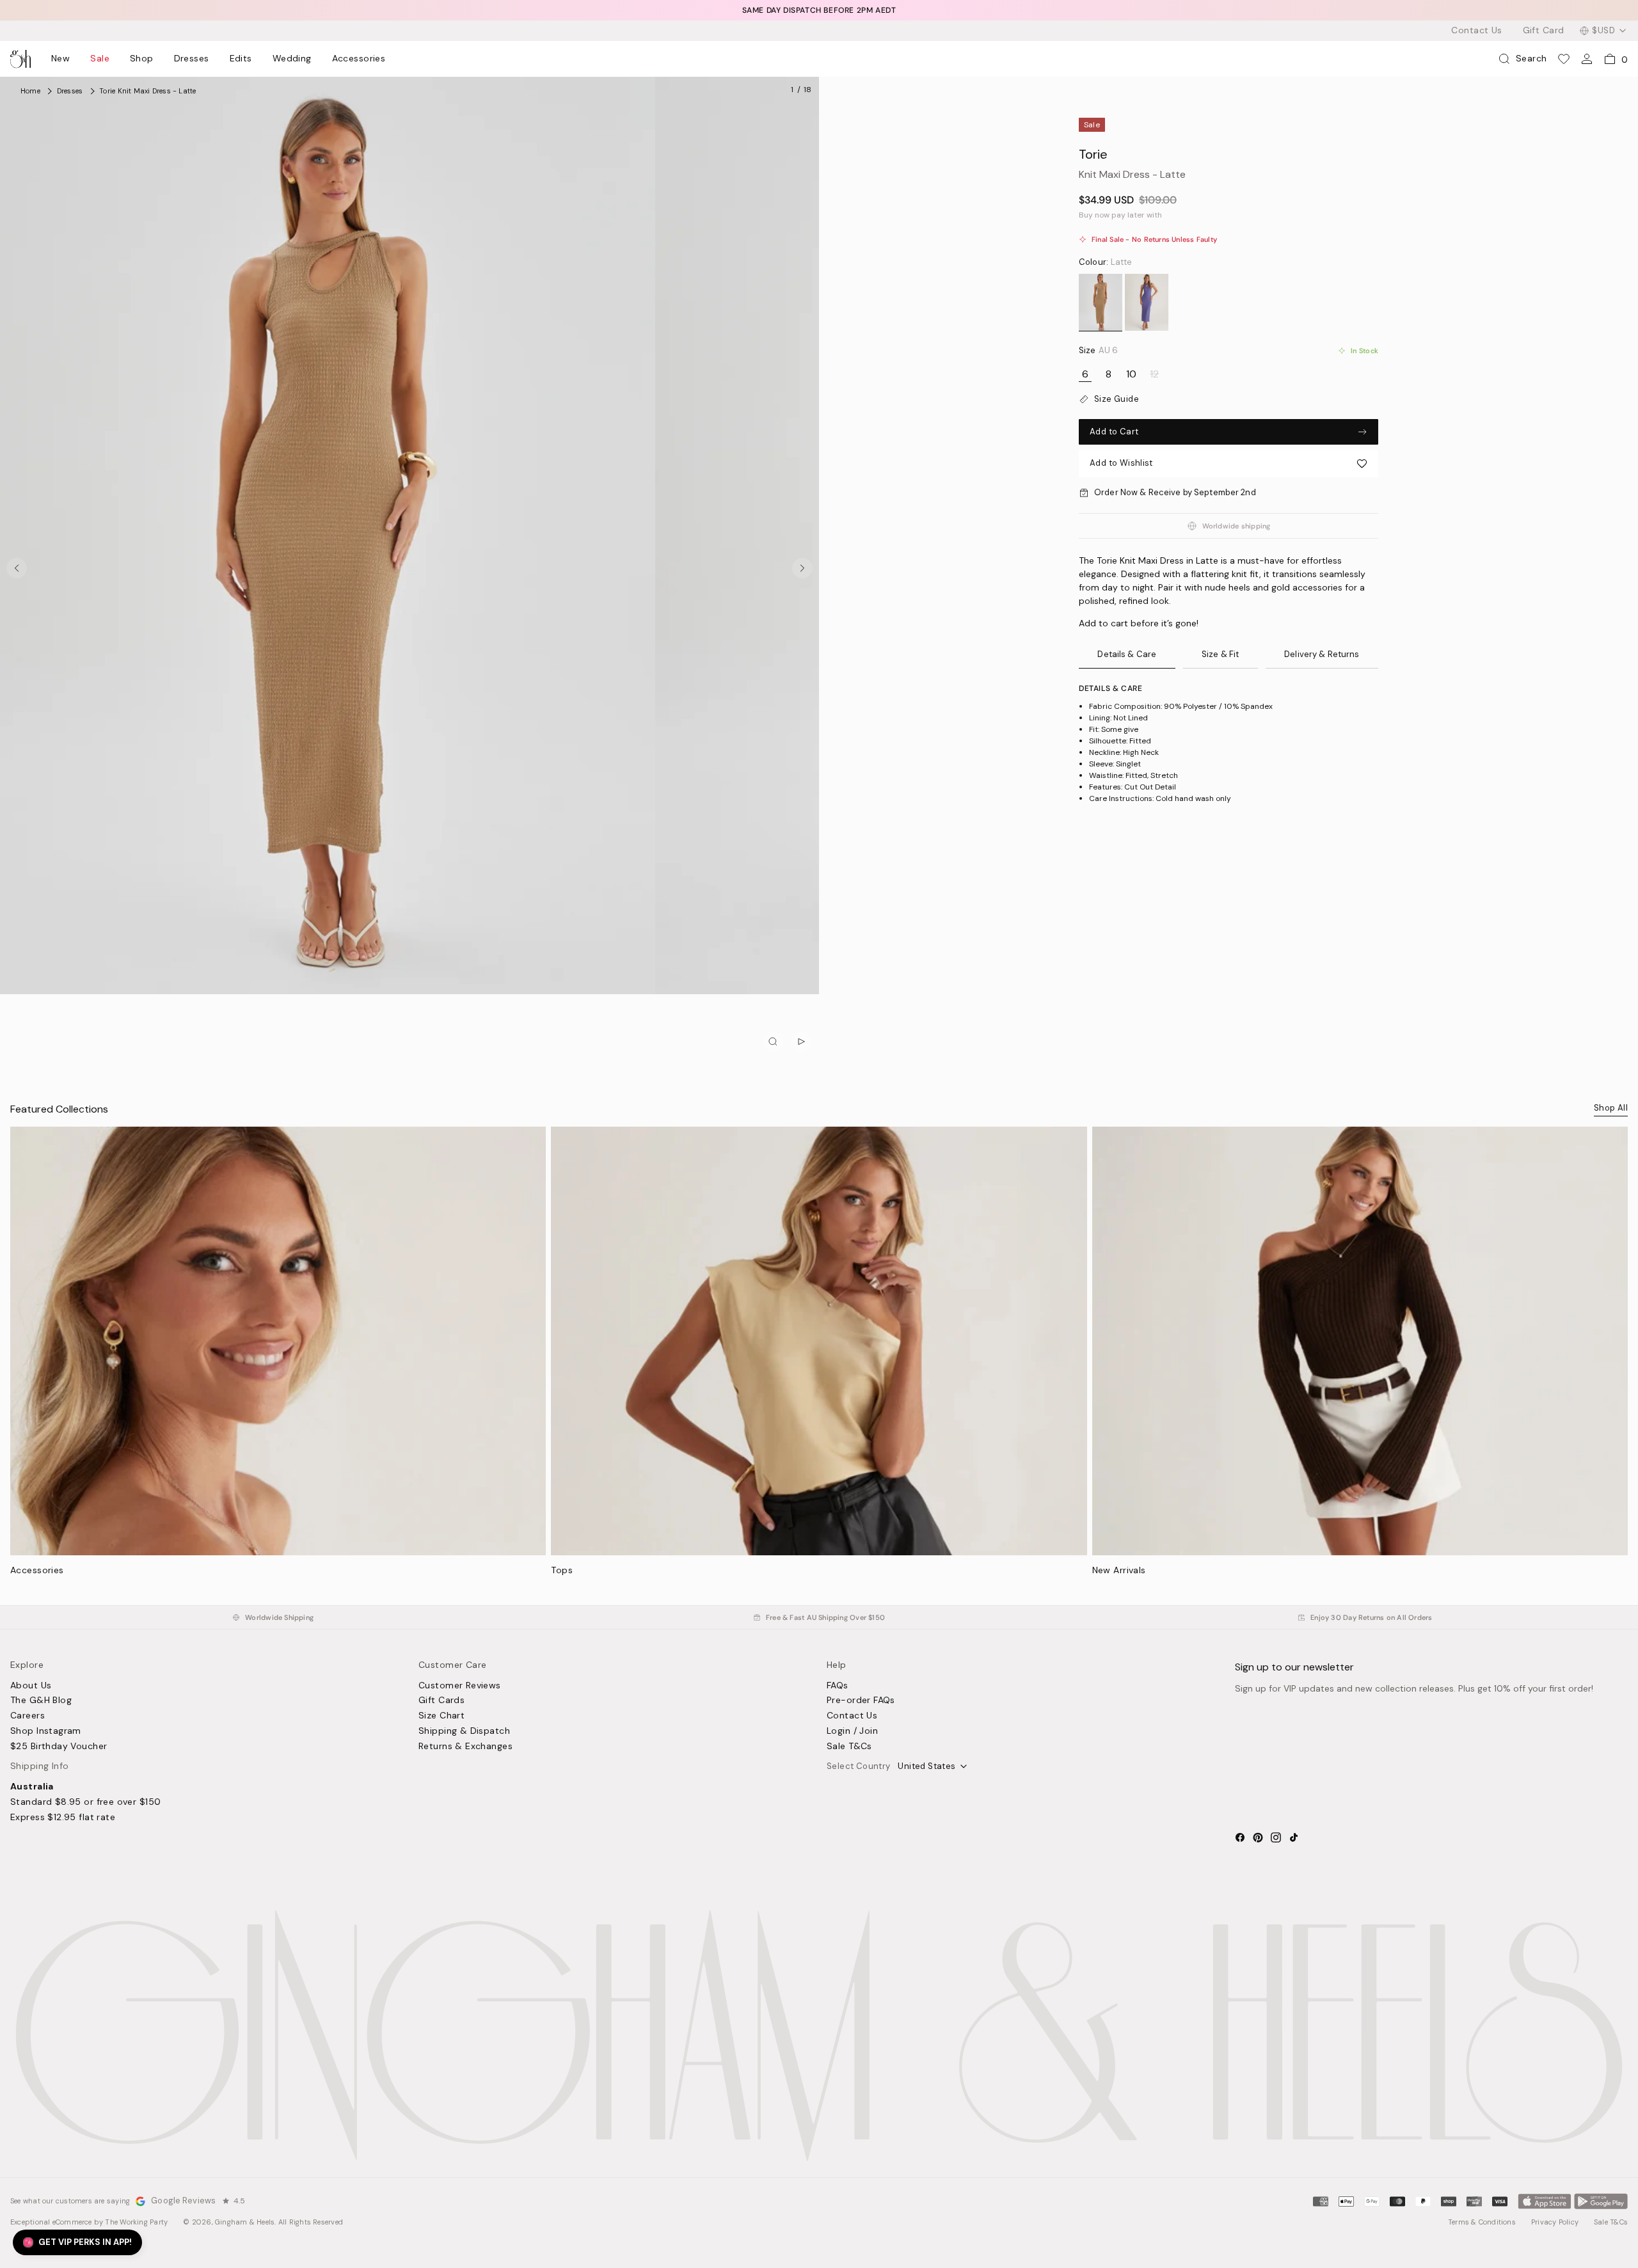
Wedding (292, 59)
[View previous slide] (17, 568)
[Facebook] (1240, 1837)
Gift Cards (441, 1701)
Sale (100, 59)
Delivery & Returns (1322, 654)
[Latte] (1101, 303)
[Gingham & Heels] (819, 2035)
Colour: (1106, 262)
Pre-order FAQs (861, 1701)
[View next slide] (802, 568)
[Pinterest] (1258, 1837)
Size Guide (1117, 399)
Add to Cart (1114, 432)
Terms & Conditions (1482, 2222)
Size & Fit (1220, 654)
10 (1131, 374)
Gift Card (1544, 31)
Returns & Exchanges (465, 1747)
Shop (142, 59)
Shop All (1611, 1108)
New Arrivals (1119, 1570)
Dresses (192, 59)
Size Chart (441, 1716)
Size (1098, 351)
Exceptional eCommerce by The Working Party (89, 2222)
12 (1154, 374)
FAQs (838, 1686)
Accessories (359, 59)
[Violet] (1147, 303)
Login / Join (852, 1731)
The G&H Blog (41, 1701)
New (60, 59)
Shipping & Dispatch (464, 1731)
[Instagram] (1276, 1837)
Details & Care (1127, 654)
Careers (28, 1716)
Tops (562, 1570)
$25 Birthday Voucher (59, 1747)
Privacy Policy (1555, 2222)
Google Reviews (183, 2201)
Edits (241, 59)
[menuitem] (60, 59)
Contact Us (1476, 31)
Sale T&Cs (849, 1747)
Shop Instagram (46, 1731)
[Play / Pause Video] (801, 1042)
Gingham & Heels (245, 2222)
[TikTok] (1294, 1837)
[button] (1228, 464)
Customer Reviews (460, 1686)
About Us (31, 1686)
